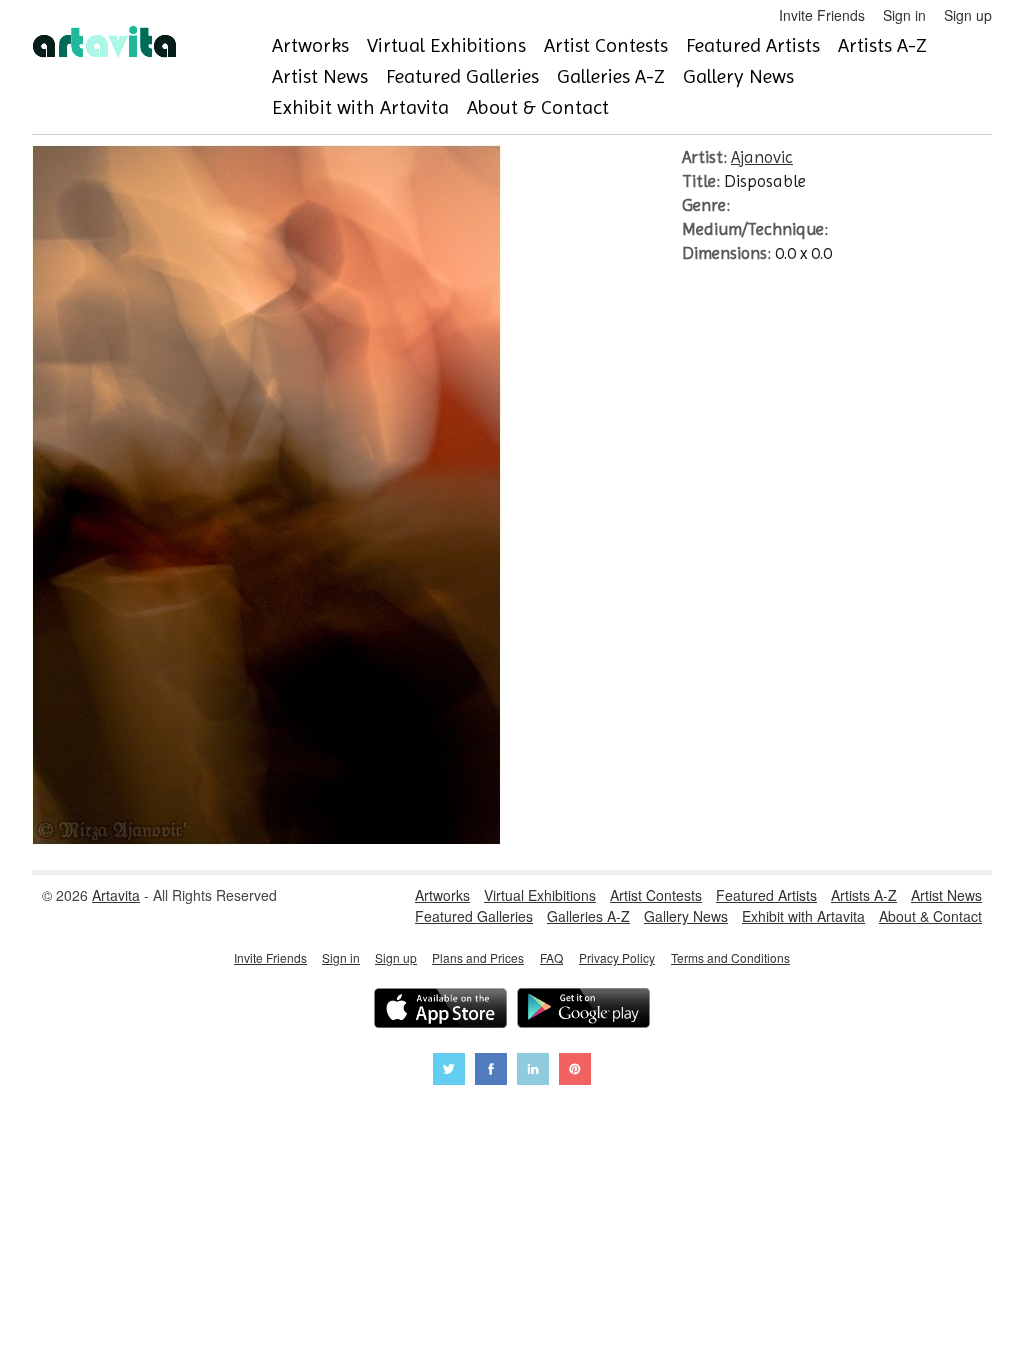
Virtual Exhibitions (446, 45)
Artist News (320, 76)
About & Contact (538, 107)
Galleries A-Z (611, 76)
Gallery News (738, 76)
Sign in (904, 15)
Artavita (116, 895)
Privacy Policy (617, 957)
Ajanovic (762, 157)
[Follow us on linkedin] (533, 1071)
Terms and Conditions (730, 957)
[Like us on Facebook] (491, 1071)
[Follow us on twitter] (449, 1071)
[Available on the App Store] (440, 1010)
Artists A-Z (882, 45)
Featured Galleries (462, 76)
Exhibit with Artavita (360, 107)
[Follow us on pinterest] (575, 1071)
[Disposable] (266, 839)
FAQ (551, 957)
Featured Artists (753, 45)
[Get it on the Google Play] (583, 1010)
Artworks (310, 45)
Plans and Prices (478, 957)
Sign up (968, 15)
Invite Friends (822, 15)
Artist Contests (606, 45)
